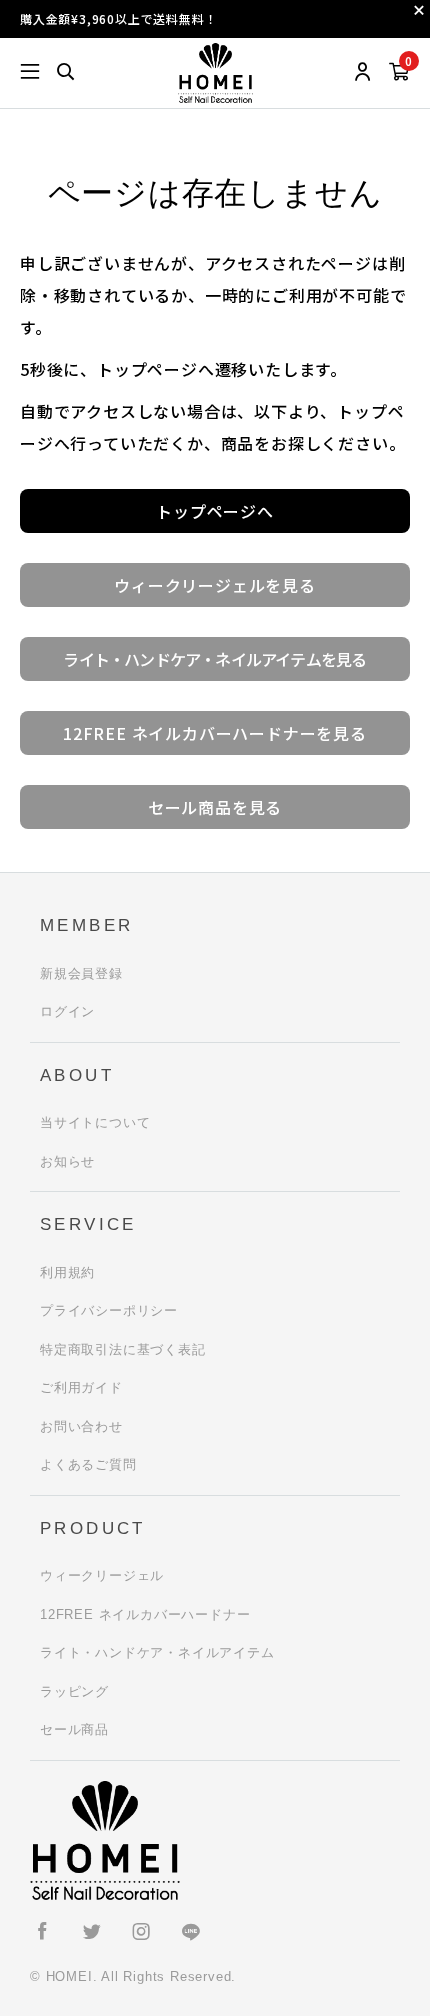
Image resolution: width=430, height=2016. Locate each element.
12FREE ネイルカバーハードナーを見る (215, 733)
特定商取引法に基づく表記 (123, 1349)
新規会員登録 (81, 973)
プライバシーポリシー (109, 1310)
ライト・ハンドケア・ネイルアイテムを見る (214, 659)
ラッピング (74, 1691)
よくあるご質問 (88, 1464)
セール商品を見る (215, 807)
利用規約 (67, 1272)
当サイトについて (95, 1122)
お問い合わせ (81, 1426)
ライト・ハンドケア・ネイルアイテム (157, 1652)
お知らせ (67, 1161)
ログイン (67, 1011)
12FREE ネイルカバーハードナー (145, 1614)
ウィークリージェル (102, 1575)
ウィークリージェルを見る (215, 585)
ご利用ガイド (81, 1387)
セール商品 (74, 1729)
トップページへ (215, 511)
